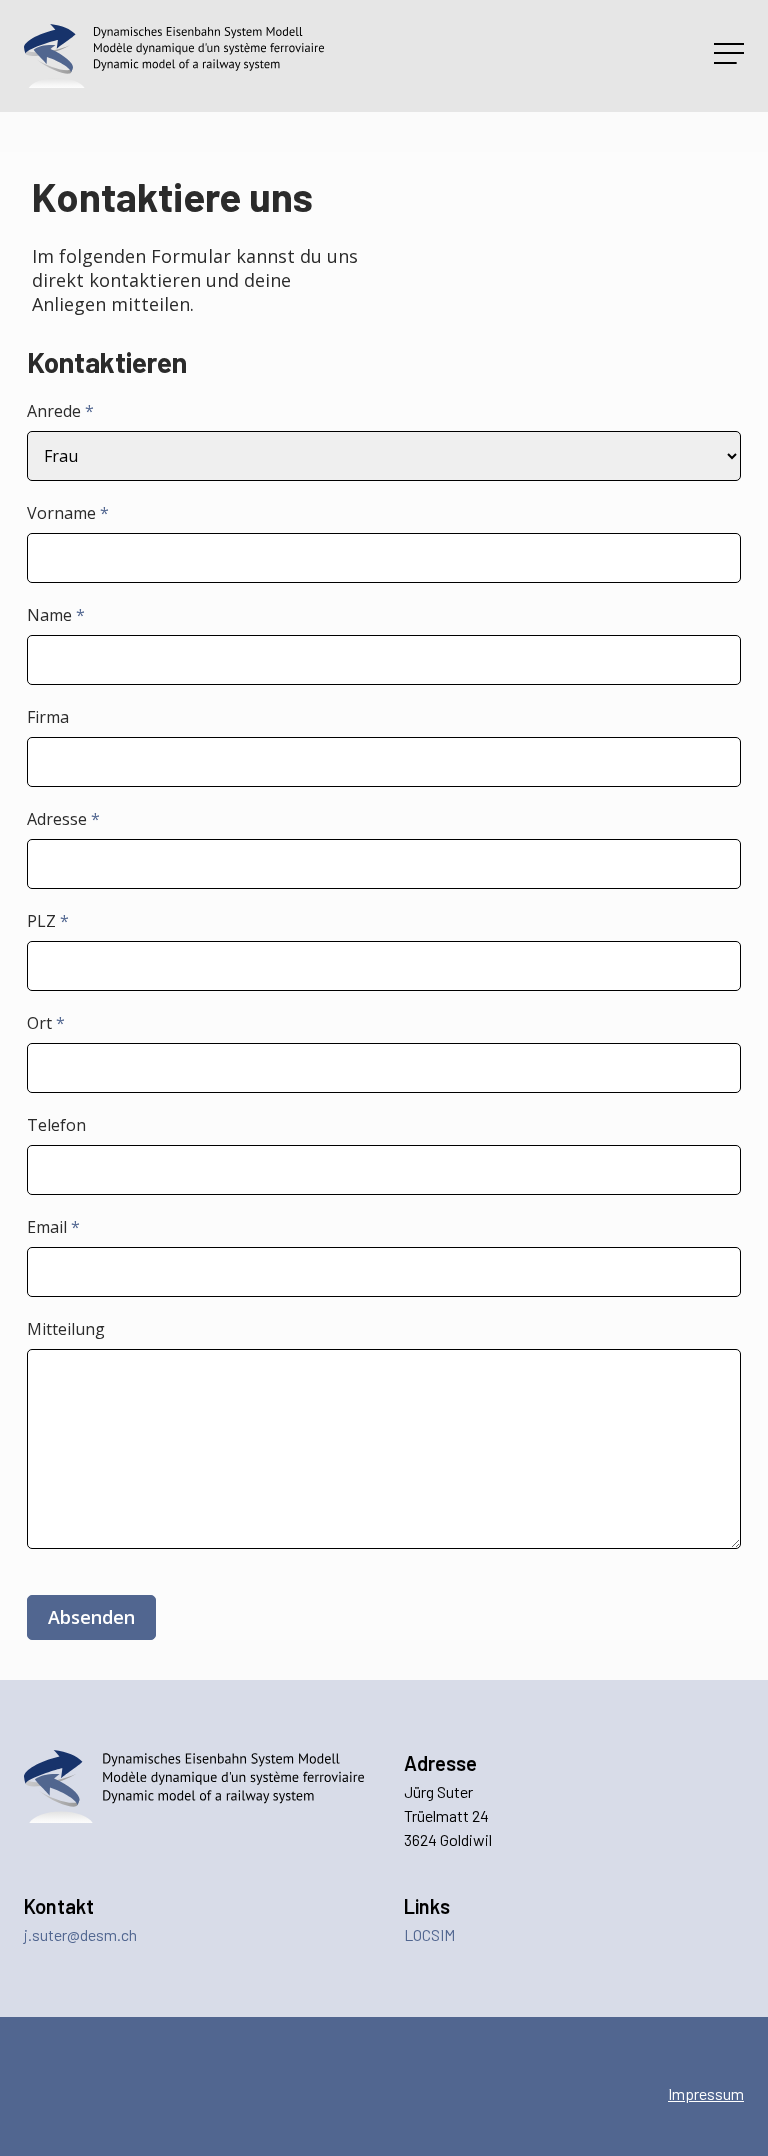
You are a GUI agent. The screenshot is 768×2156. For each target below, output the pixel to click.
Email (53, 1227)
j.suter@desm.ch (80, 1934)
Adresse (63, 819)
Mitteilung (66, 1329)
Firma (48, 717)
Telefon (56, 1125)
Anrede (60, 411)
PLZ (48, 921)
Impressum (706, 2093)
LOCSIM (429, 1934)
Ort (46, 1023)
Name (56, 615)
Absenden (91, 1617)
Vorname (68, 513)
